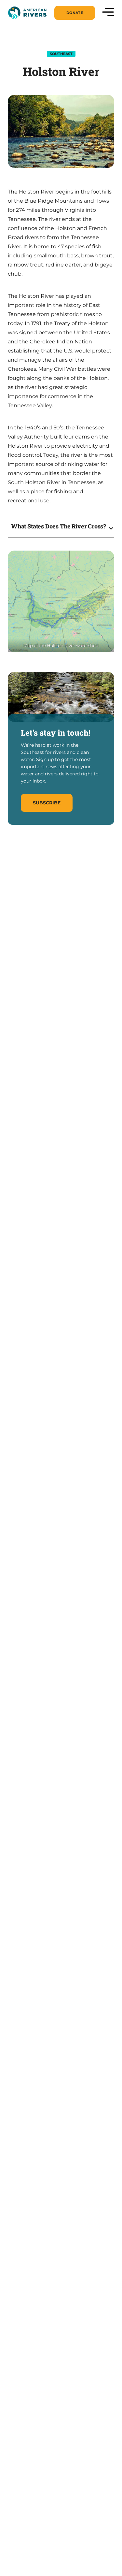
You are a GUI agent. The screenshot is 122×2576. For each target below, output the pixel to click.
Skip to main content (36, 20)
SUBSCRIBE (47, 803)
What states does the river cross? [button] (59, 526)
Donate (75, 13)
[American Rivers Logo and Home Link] (27, 13)
